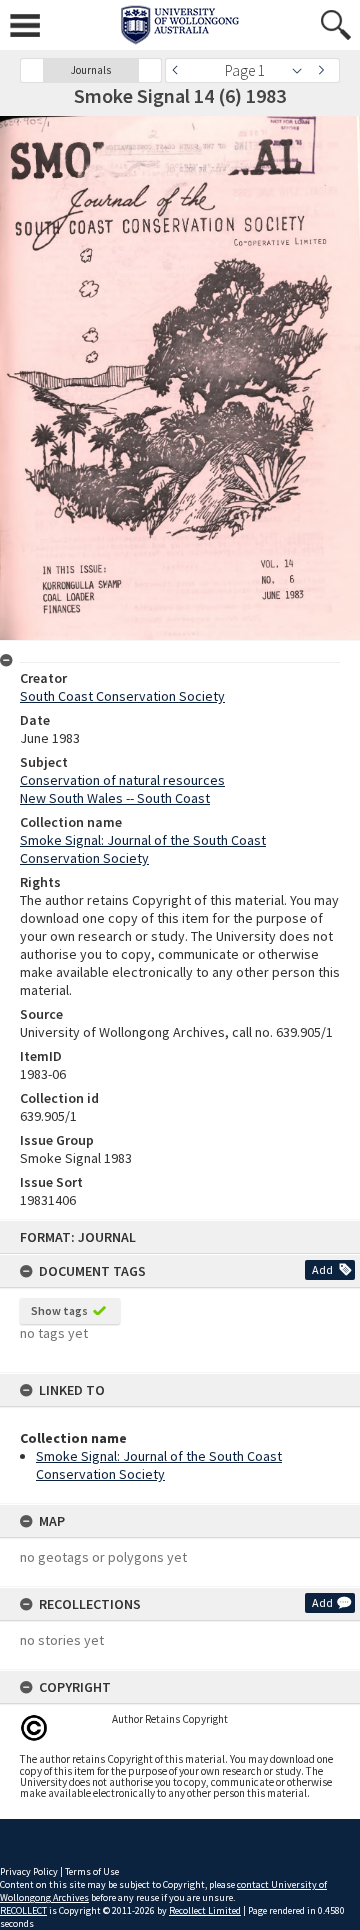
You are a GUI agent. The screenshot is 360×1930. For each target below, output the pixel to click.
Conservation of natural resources (122, 780)
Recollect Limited (205, 1910)
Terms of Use (92, 1871)
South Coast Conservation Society (122, 696)
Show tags (59, 1310)
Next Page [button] (325, 70)
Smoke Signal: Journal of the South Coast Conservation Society (159, 1465)
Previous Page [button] (180, 70)
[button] (32, 70)
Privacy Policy (29, 1871)
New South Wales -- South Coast (115, 798)
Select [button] (302, 70)
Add (322, 1269)
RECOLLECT (23, 1910)
